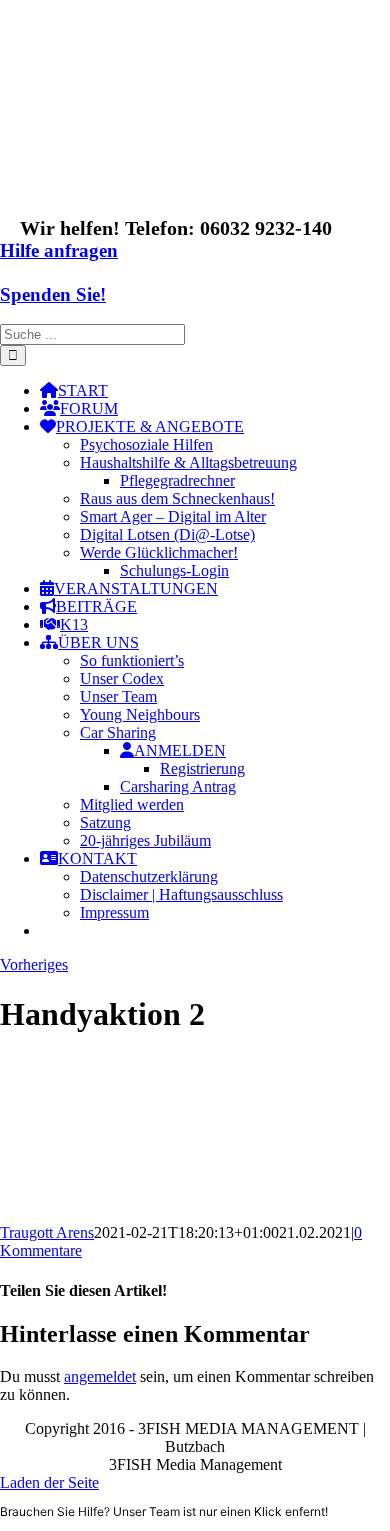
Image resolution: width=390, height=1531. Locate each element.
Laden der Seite (49, 1482)
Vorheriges (34, 964)
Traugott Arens (47, 1232)
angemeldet (100, 1376)
